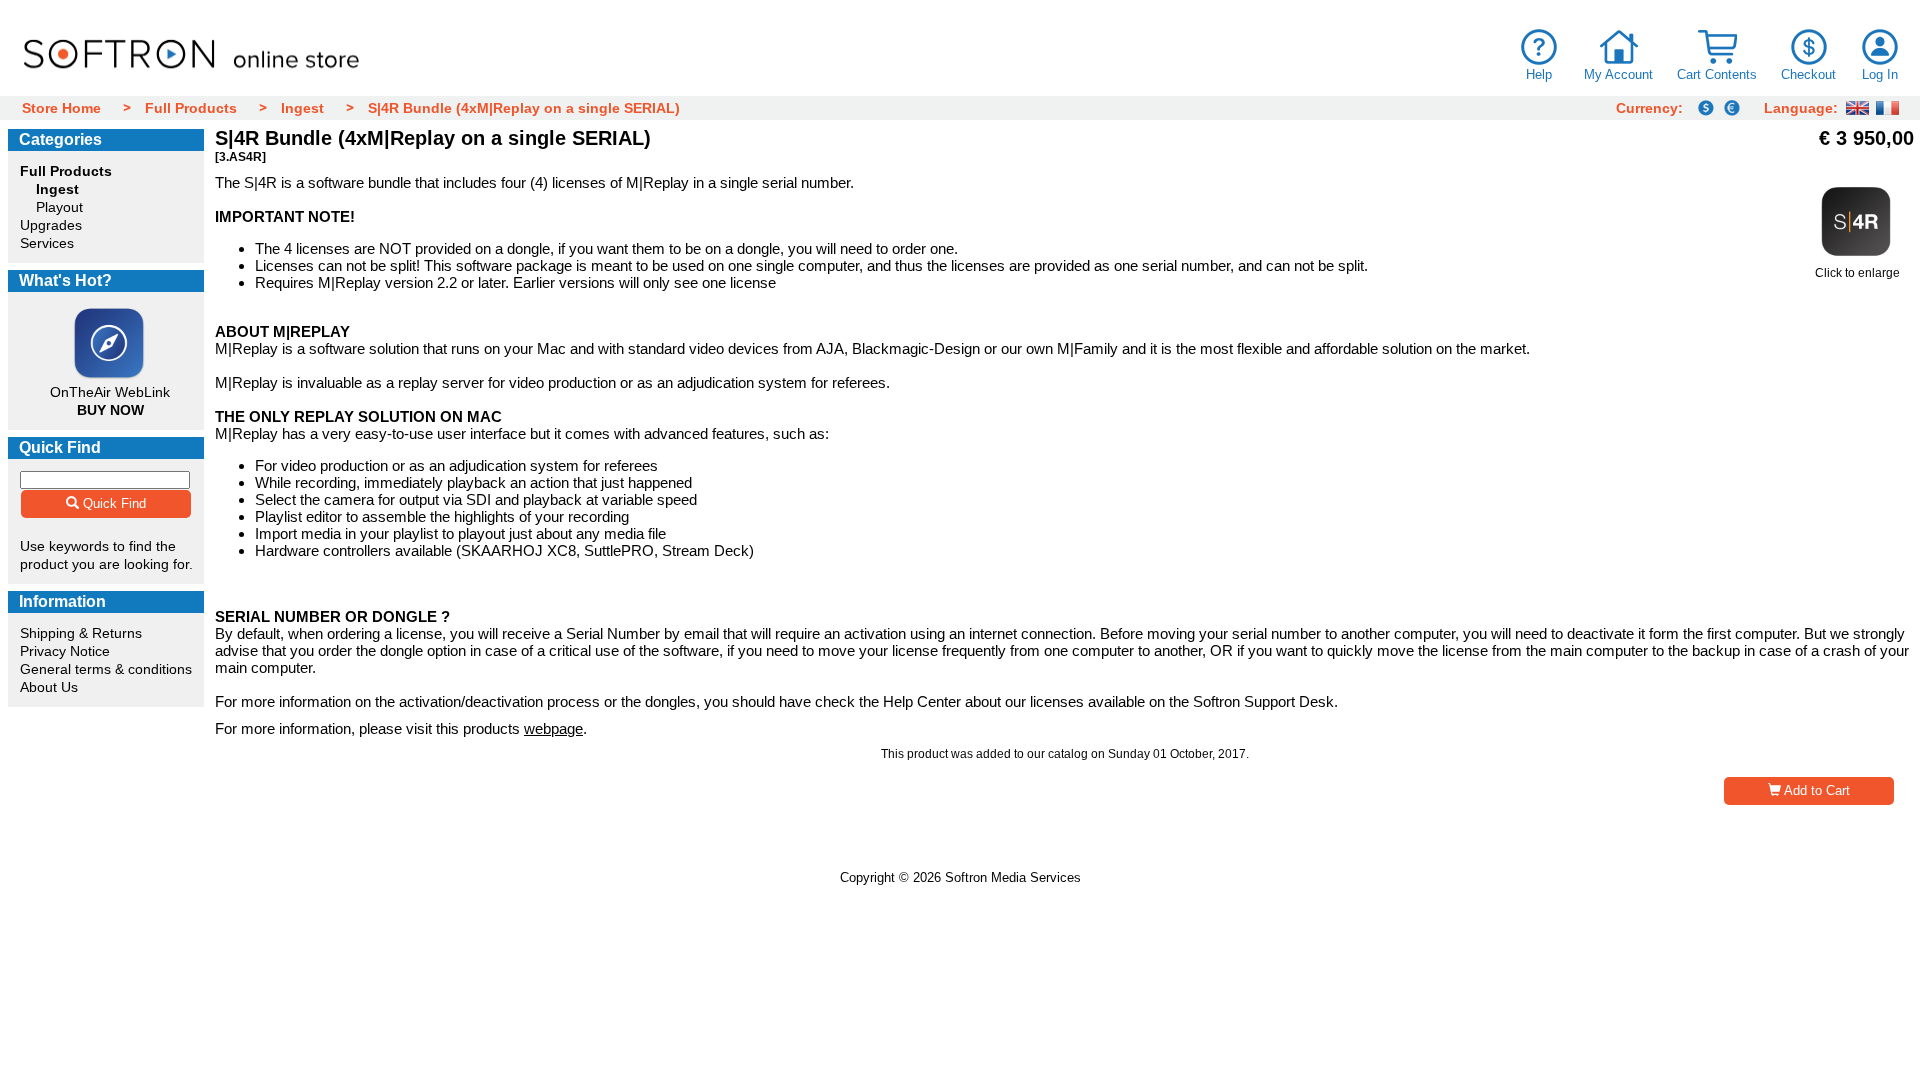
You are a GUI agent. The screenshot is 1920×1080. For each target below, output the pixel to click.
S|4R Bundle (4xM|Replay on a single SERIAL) (524, 108)
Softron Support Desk (1263, 701)
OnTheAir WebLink (110, 392)
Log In (1880, 74)
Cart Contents (1717, 74)
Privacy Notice (65, 651)
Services (47, 243)
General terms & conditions (106, 669)
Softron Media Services (1013, 877)
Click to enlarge (1857, 273)
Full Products (191, 108)
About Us (49, 687)
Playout (59, 207)
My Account (1618, 74)
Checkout (1808, 74)
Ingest (302, 108)
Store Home (61, 108)
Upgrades (51, 225)
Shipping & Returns (81, 633)
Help (1539, 74)
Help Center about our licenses (983, 701)
